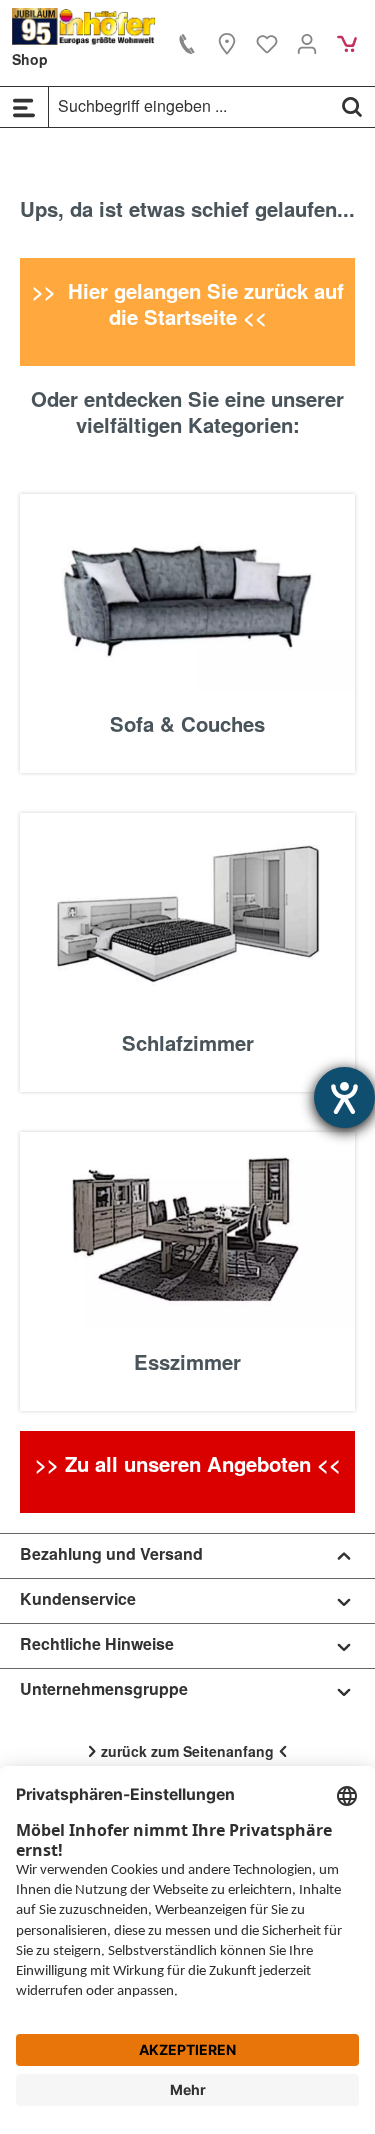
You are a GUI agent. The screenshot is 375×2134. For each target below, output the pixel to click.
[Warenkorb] (347, 43)
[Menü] (24, 107)
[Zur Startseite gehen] (84, 26)
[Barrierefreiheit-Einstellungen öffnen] (344, 1097)
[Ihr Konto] (307, 43)
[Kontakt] (187, 43)
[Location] (227, 43)
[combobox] (189, 106)
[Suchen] (352, 106)
